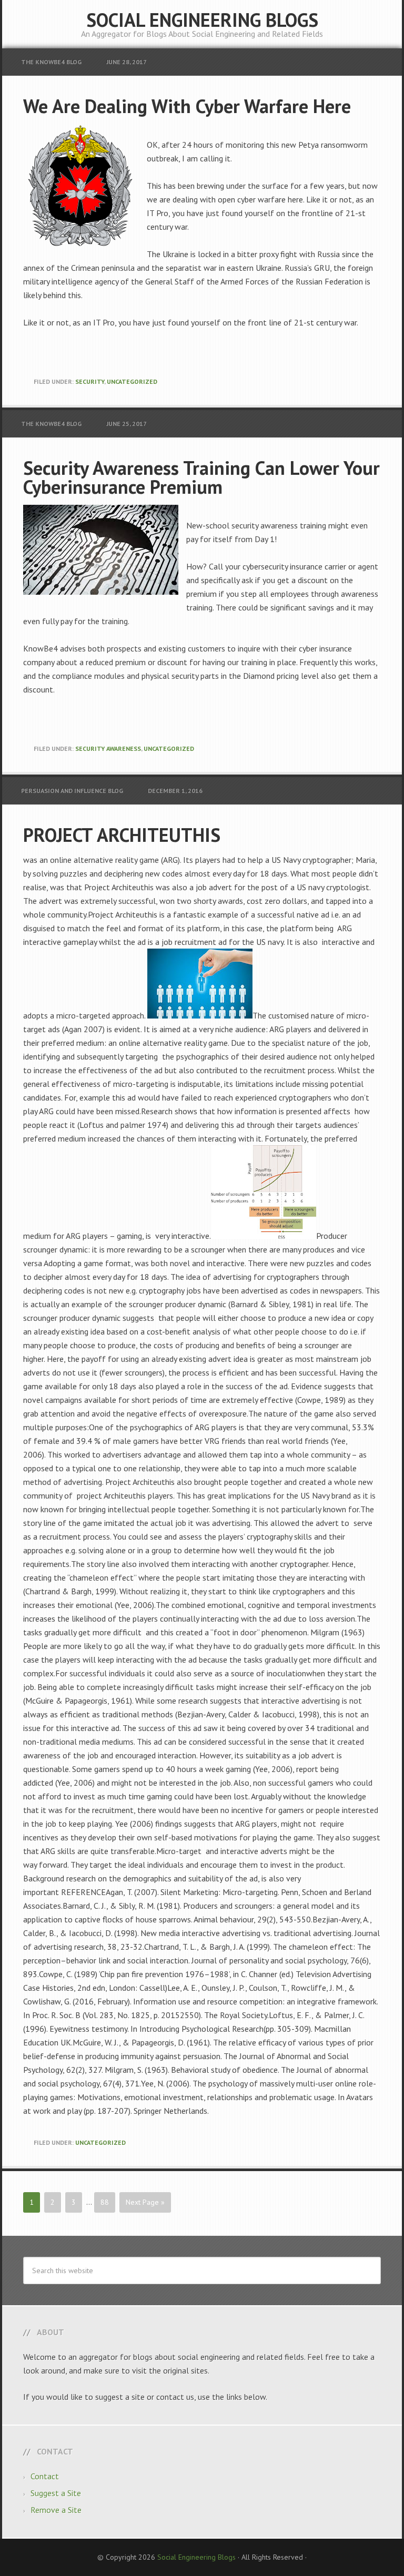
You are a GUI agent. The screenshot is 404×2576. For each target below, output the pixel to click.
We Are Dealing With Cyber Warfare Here (187, 106)
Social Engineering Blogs (202, 20)
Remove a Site (56, 2510)
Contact (45, 2476)
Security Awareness (108, 749)
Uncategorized (132, 381)
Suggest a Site (56, 2493)
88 (105, 2202)
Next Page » (145, 2202)
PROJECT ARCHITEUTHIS (122, 835)
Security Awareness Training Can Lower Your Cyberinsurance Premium (201, 477)
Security (90, 381)
